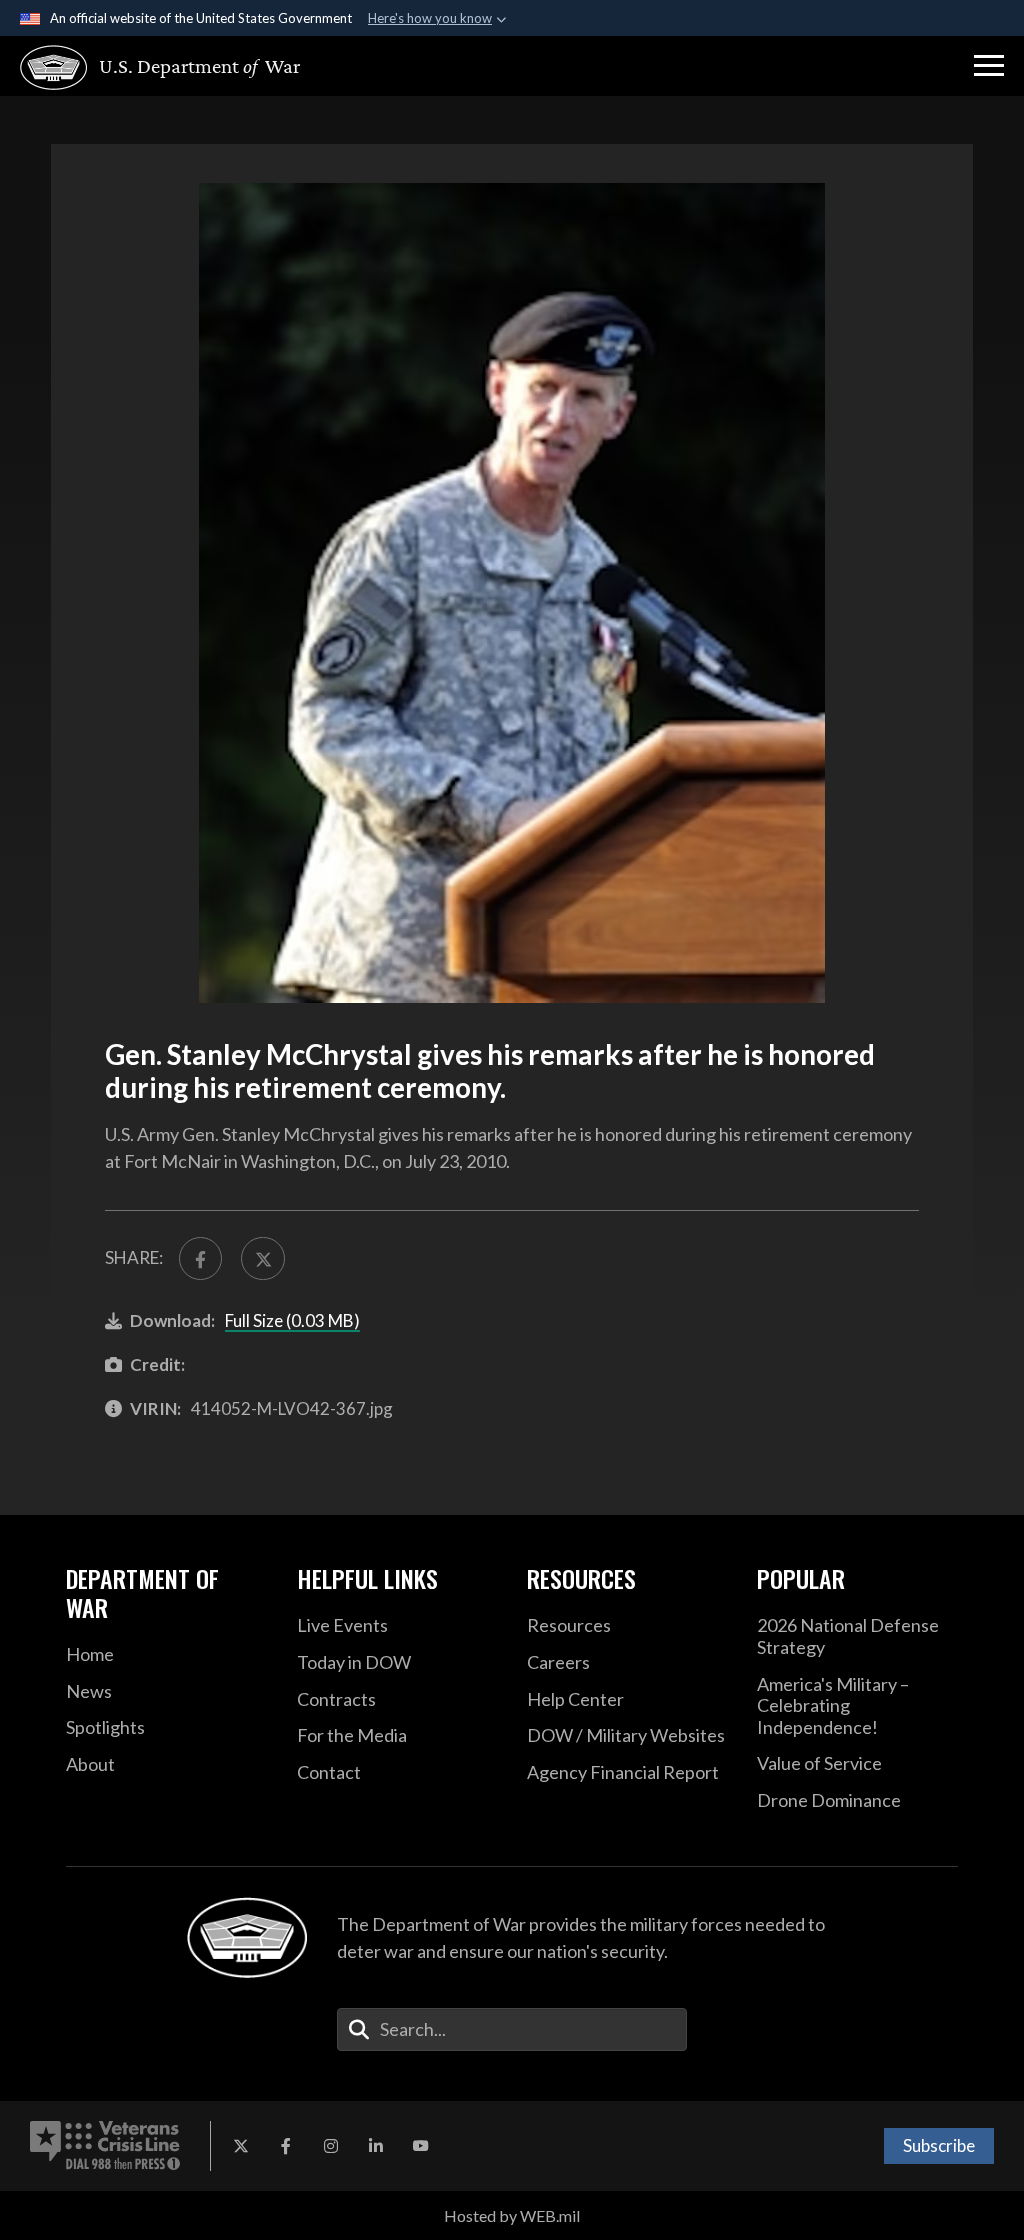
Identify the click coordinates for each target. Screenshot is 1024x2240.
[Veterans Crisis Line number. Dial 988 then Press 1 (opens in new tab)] (105, 2146)
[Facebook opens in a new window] (286, 2146)
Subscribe (939, 2145)
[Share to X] (262, 1258)
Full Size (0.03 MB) (292, 1320)
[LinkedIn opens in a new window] (376, 2146)
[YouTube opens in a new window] (421, 2146)
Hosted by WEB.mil (512, 2215)
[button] (989, 66)
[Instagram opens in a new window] (331, 2146)
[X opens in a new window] (241, 2146)
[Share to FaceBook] (200, 1258)
